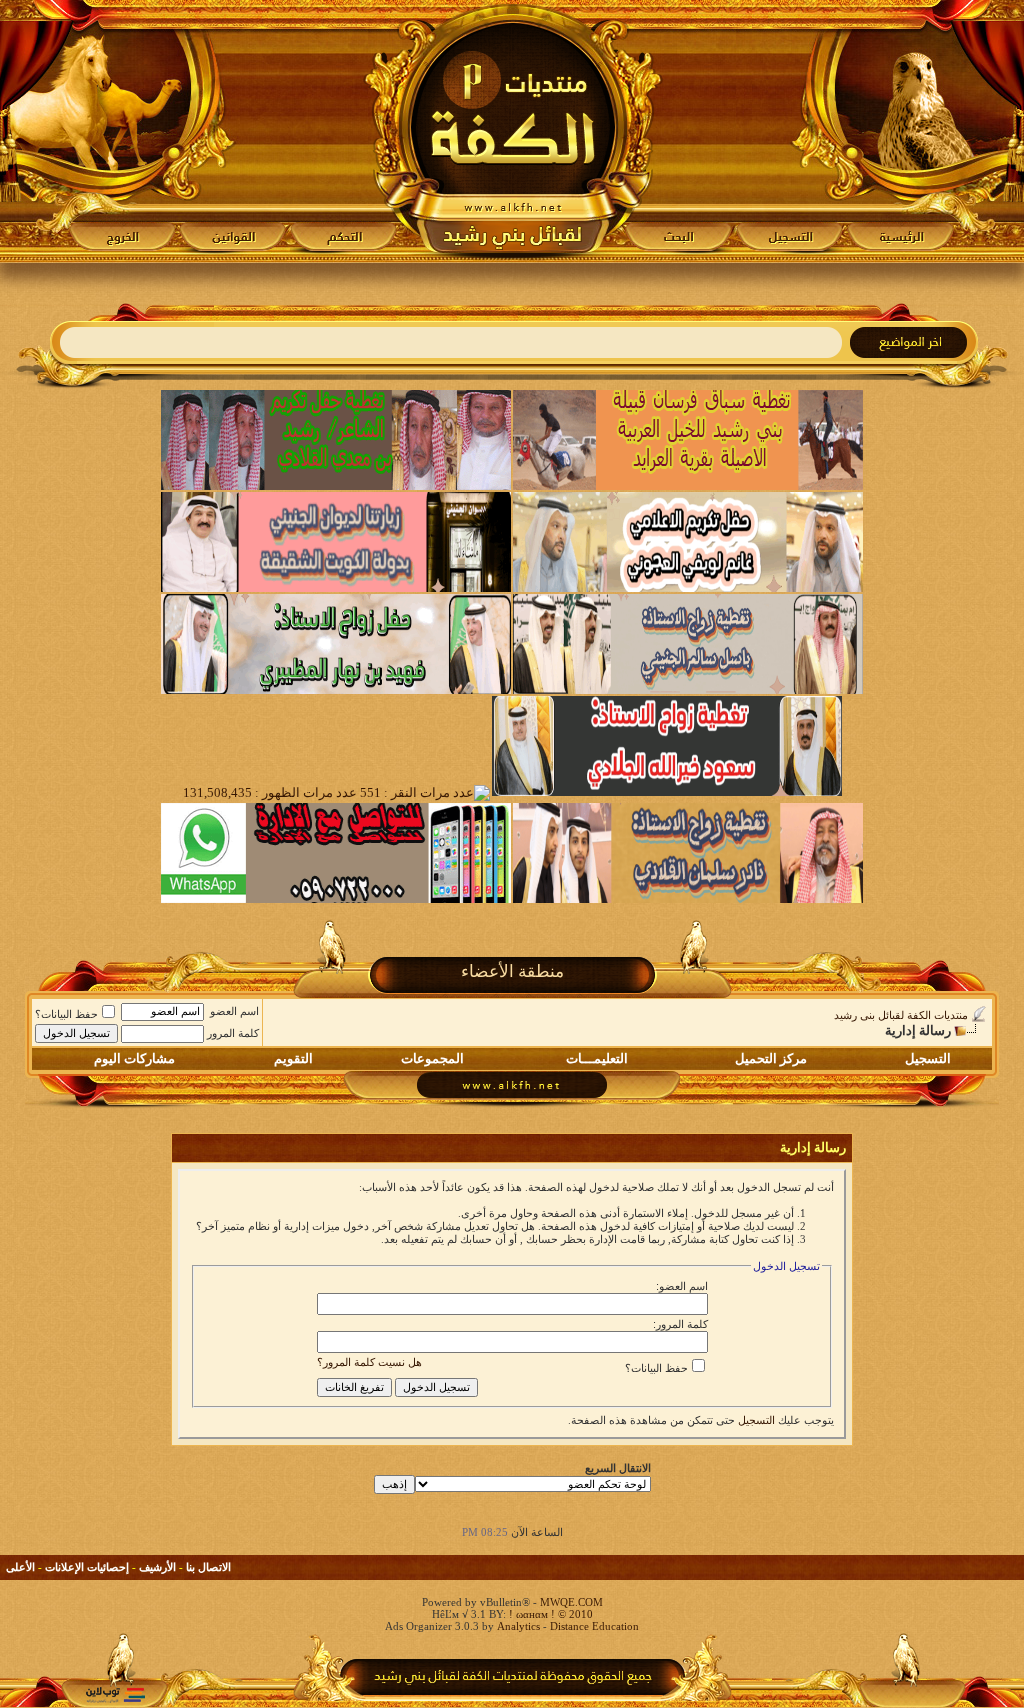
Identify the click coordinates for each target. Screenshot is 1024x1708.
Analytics (518, 1626)
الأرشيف (157, 1567)
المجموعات (432, 1058)
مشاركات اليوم (134, 1058)
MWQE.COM (571, 1602)
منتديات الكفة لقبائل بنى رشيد (901, 1015)
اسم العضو (234, 1011)
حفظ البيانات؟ (66, 1014)
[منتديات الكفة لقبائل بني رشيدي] (512, 131)
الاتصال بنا (208, 1567)
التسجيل (928, 1058)
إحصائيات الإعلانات (87, 1567)
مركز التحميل (771, 1058)
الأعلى (20, 1567)
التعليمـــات (597, 1058)
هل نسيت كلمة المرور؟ (369, 1362)
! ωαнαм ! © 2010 (549, 1614)
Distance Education (594, 1626)
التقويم (293, 1058)
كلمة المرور (233, 1033)
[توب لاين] (115, 1694)
